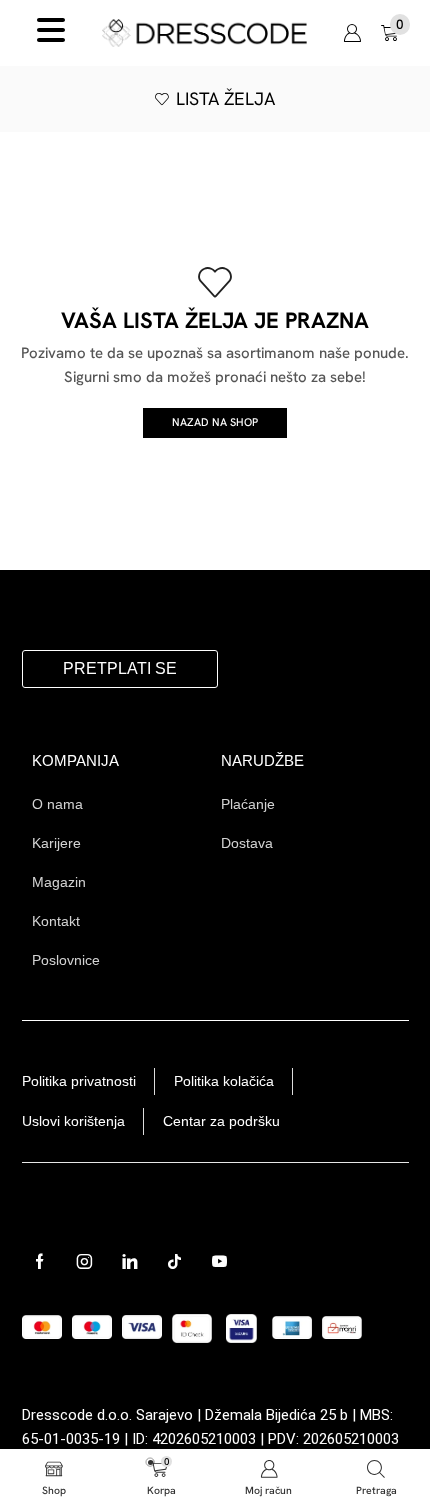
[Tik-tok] (174, 1261)
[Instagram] (84, 1261)
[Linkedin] (129, 1261)
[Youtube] (219, 1261)
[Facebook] (39, 1261)
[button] (395, 33)
